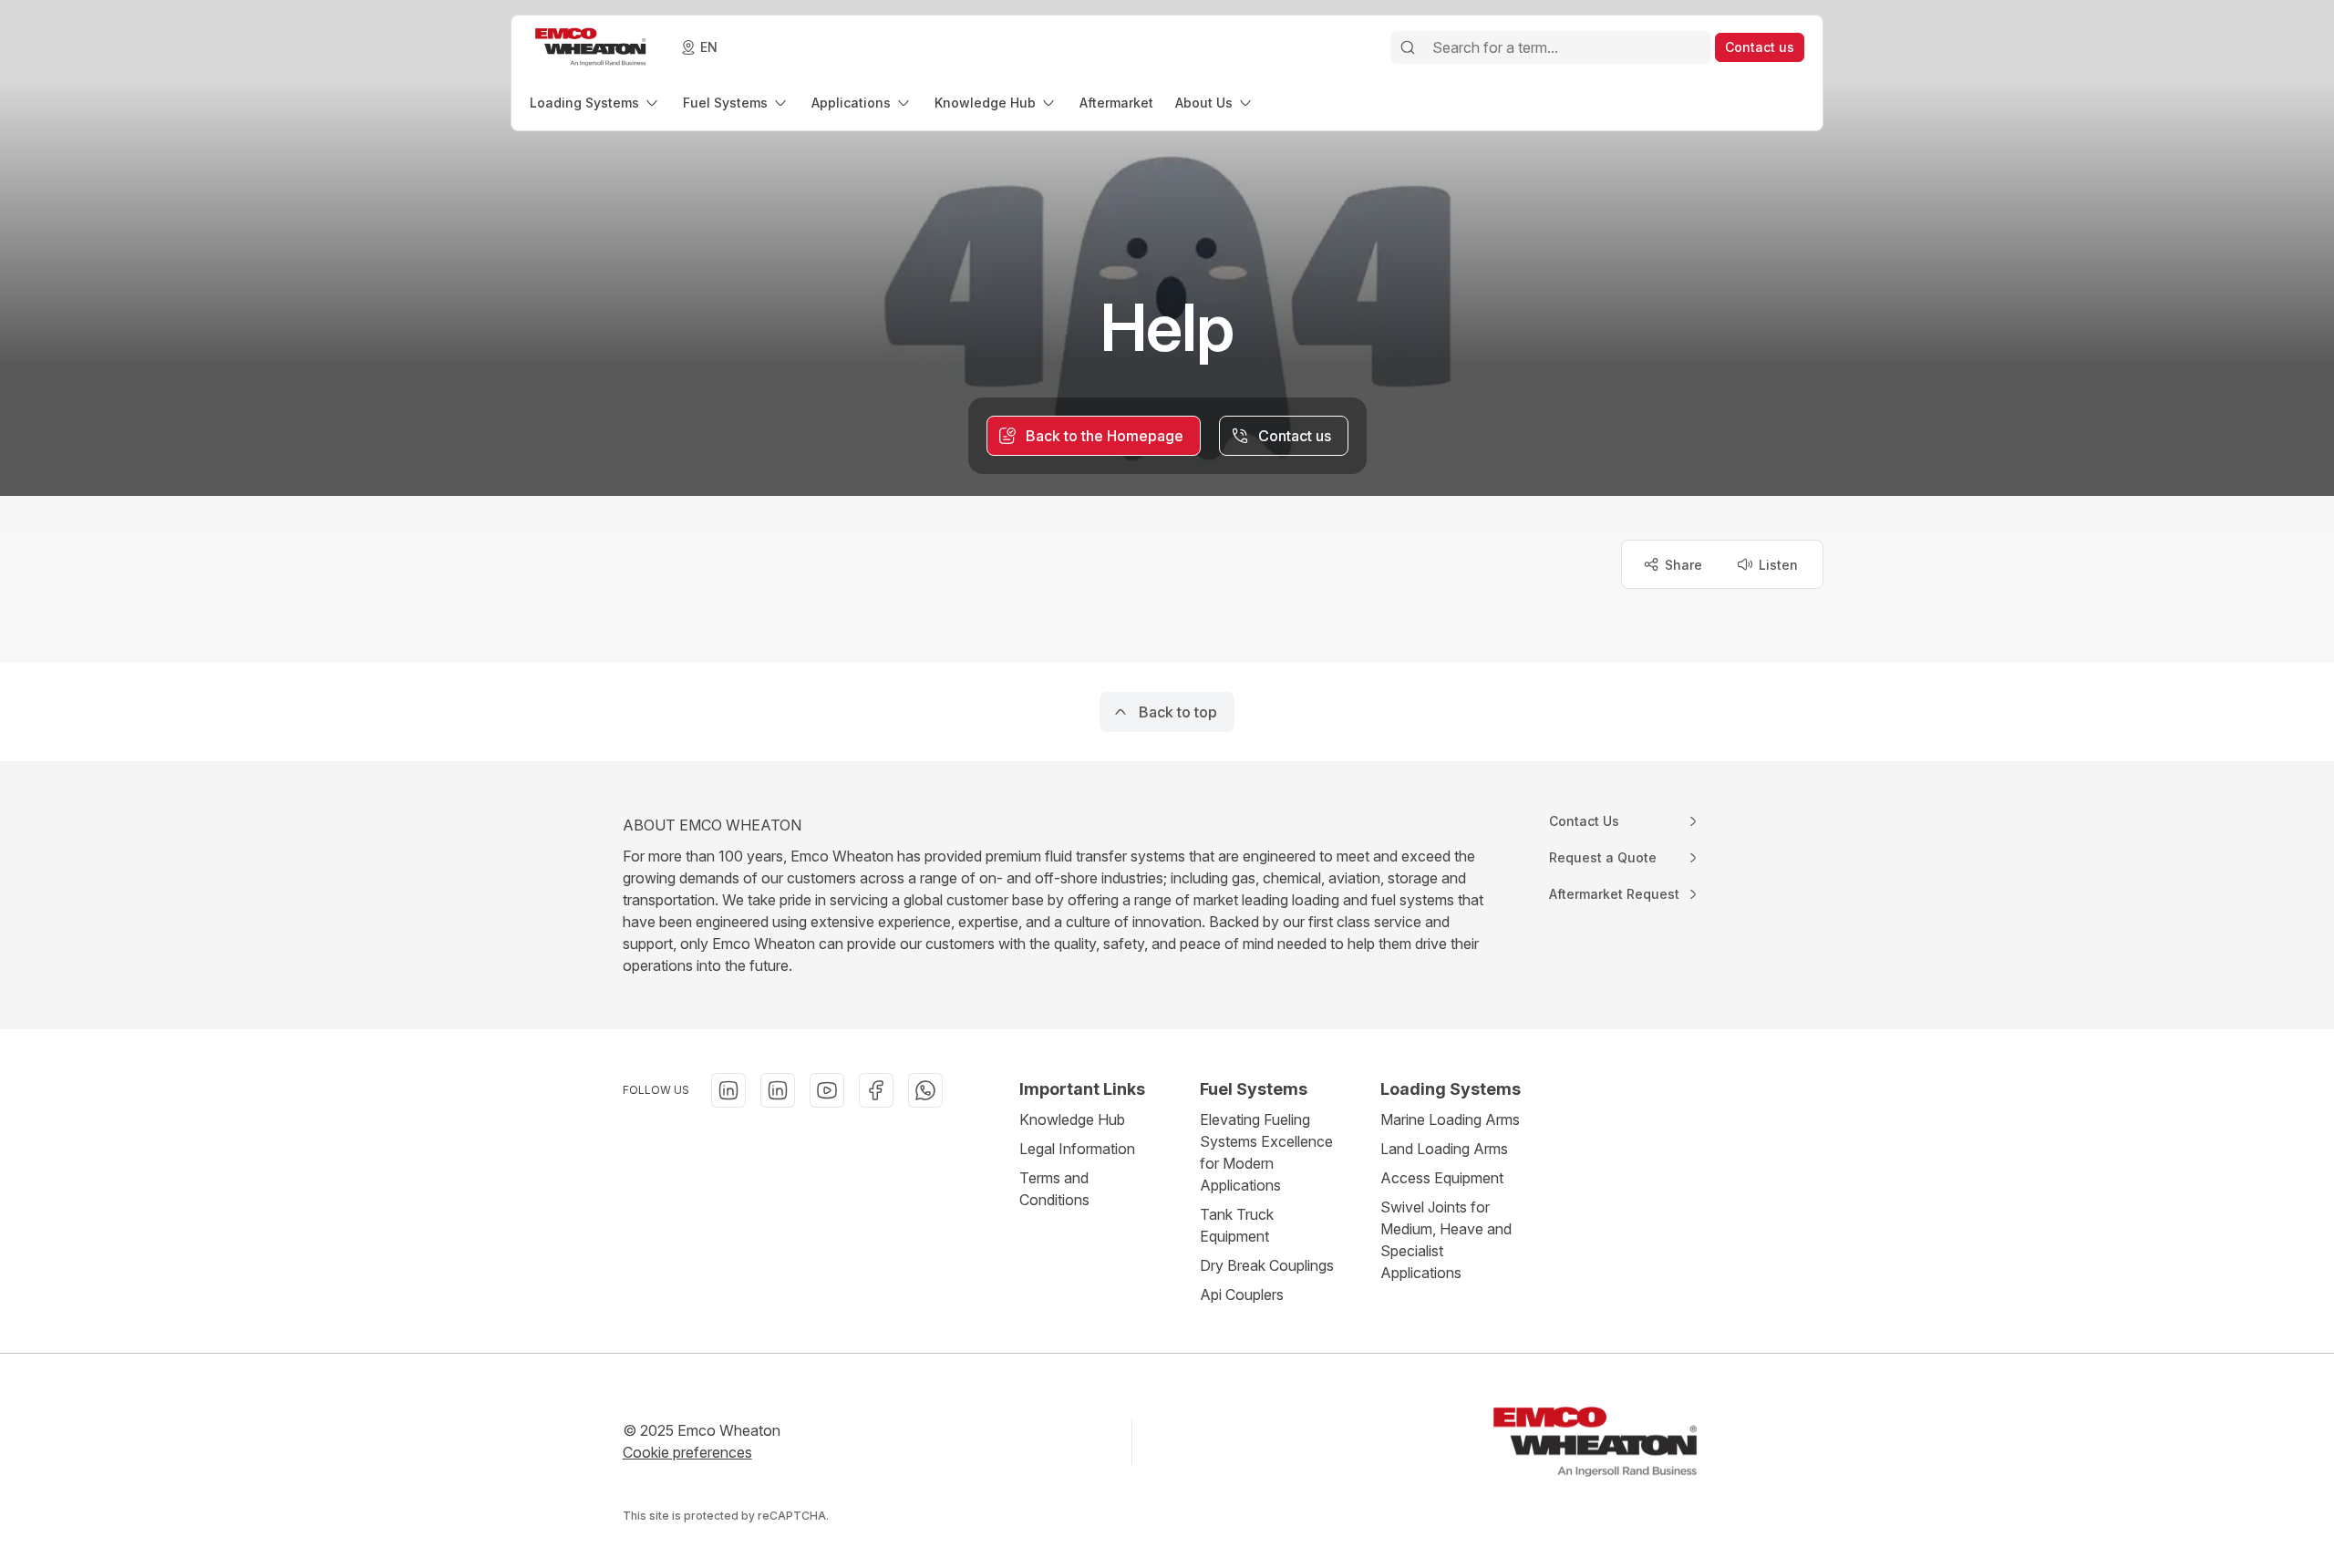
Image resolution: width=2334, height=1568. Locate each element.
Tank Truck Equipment (1237, 1225)
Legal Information (1077, 1149)
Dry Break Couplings (1267, 1265)
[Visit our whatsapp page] (925, 1090)
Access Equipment (1442, 1178)
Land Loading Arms (1444, 1149)
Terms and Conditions (1054, 1189)
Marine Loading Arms (1450, 1119)
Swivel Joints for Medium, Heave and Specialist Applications (1446, 1240)
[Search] (1408, 47)
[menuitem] (595, 103)
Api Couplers (1242, 1295)
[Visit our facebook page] (876, 1090)
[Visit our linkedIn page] (728, 1090)
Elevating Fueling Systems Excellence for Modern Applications (1266, 1152)
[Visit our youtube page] (827, 1090)
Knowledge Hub (1072, 1119)
